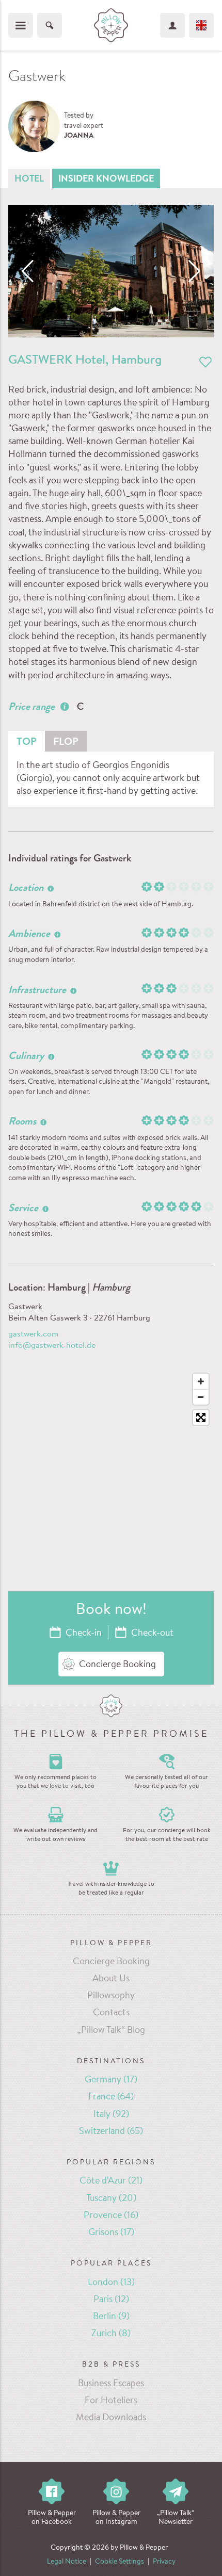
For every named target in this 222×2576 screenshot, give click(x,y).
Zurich (111, 2334)
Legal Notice (67, 2562)
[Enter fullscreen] (201, 1417)
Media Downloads (111, 2418)
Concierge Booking (111, 1962)
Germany (111, 2080)
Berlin (111, 2317)
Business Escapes (111, 2384)
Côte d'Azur (111, 2181)
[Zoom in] (201, 1381)
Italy (111, 2115)
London (111, 2283)
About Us (111, 1979)
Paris (111, 2300)
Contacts (111, 2013)
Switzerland (111, 2132)
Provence (111, 2216)
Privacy (164, 2562)
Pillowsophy (111, 1996)
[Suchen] (50, 25)
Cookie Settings (120, 2562)
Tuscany (111, 2199)
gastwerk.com (33, 1334)
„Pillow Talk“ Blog (111, 2031)
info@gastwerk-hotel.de (52, 1346)
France (111, 2097)
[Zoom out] (201, 1397)
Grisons (111, 2233)
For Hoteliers (111, 2401)
